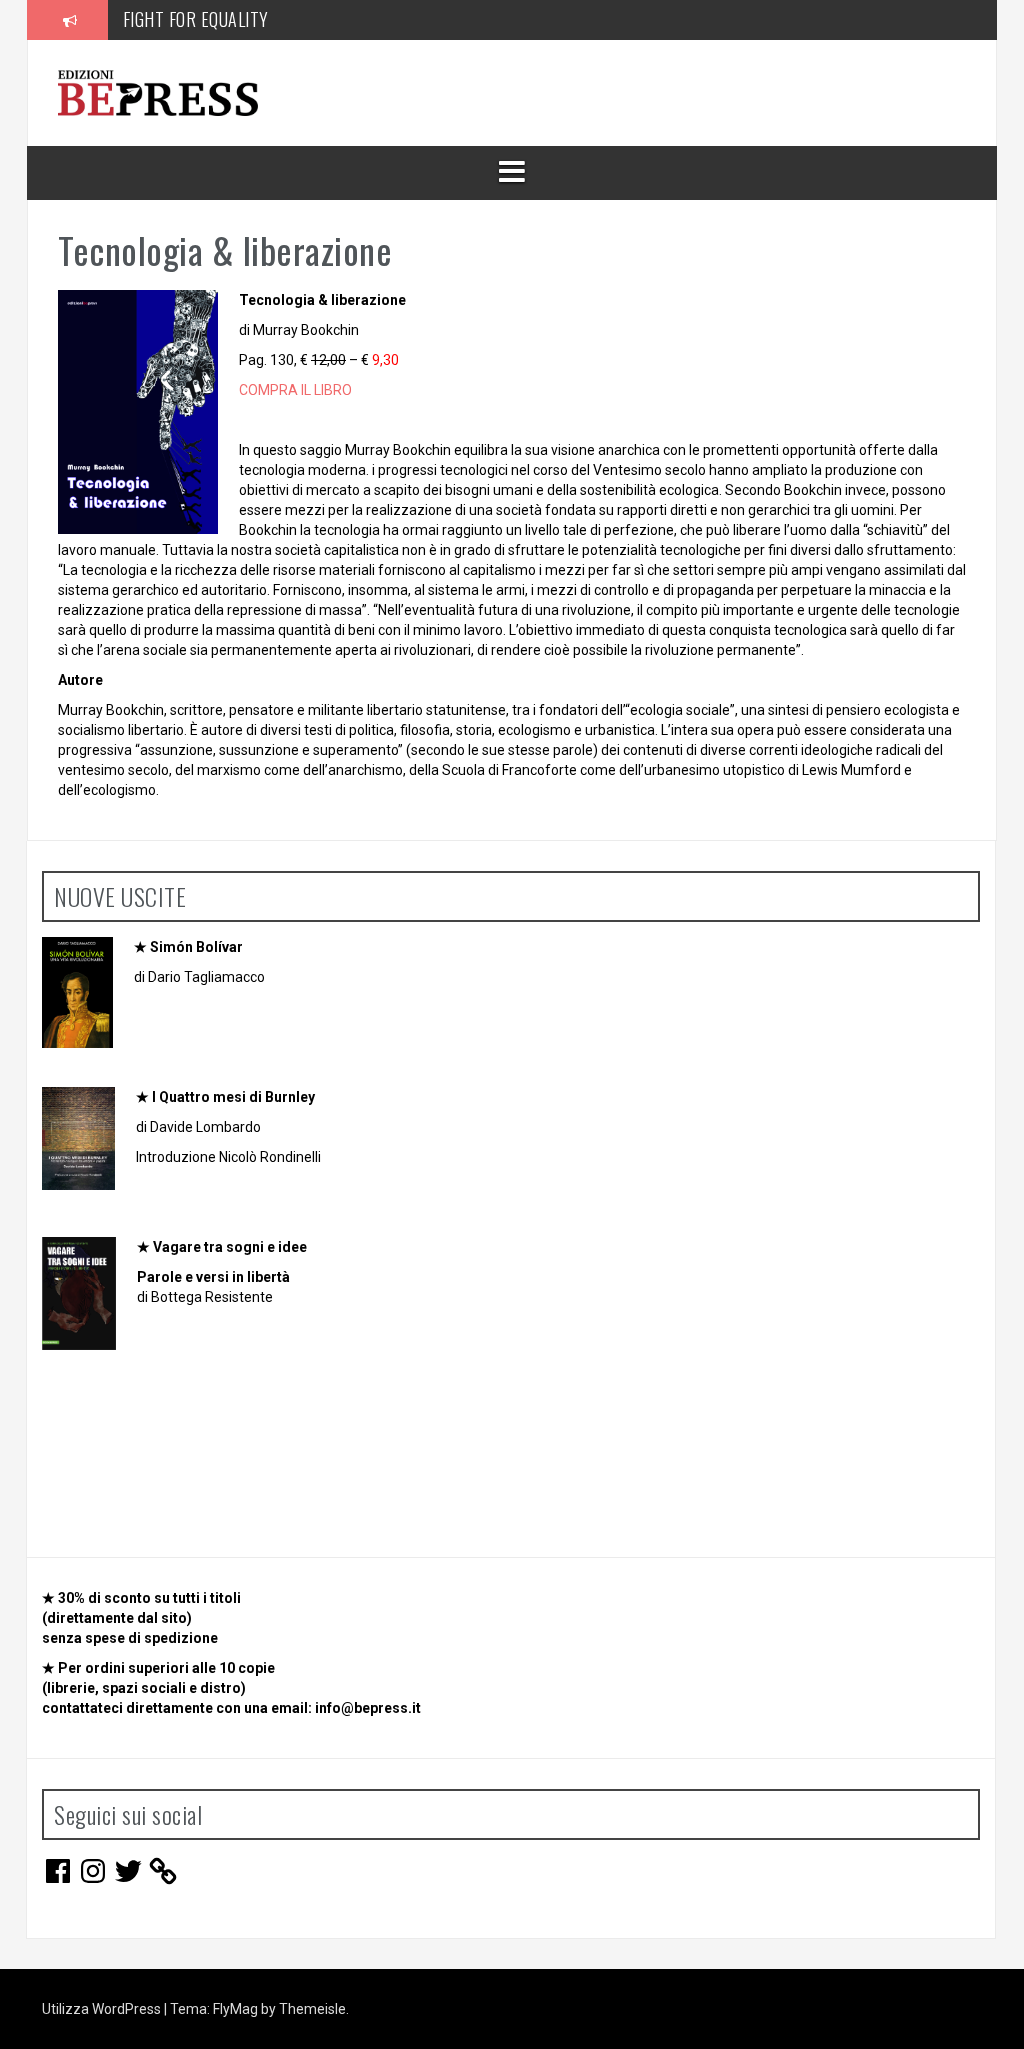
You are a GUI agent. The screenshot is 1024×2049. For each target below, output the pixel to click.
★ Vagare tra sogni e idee (222, 1247)
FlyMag (235, 2009)
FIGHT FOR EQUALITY (196, 19)
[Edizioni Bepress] (158, 92)
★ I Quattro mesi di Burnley (225, 1097)
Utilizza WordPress (103, 2009)
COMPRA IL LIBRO (295, 390)
